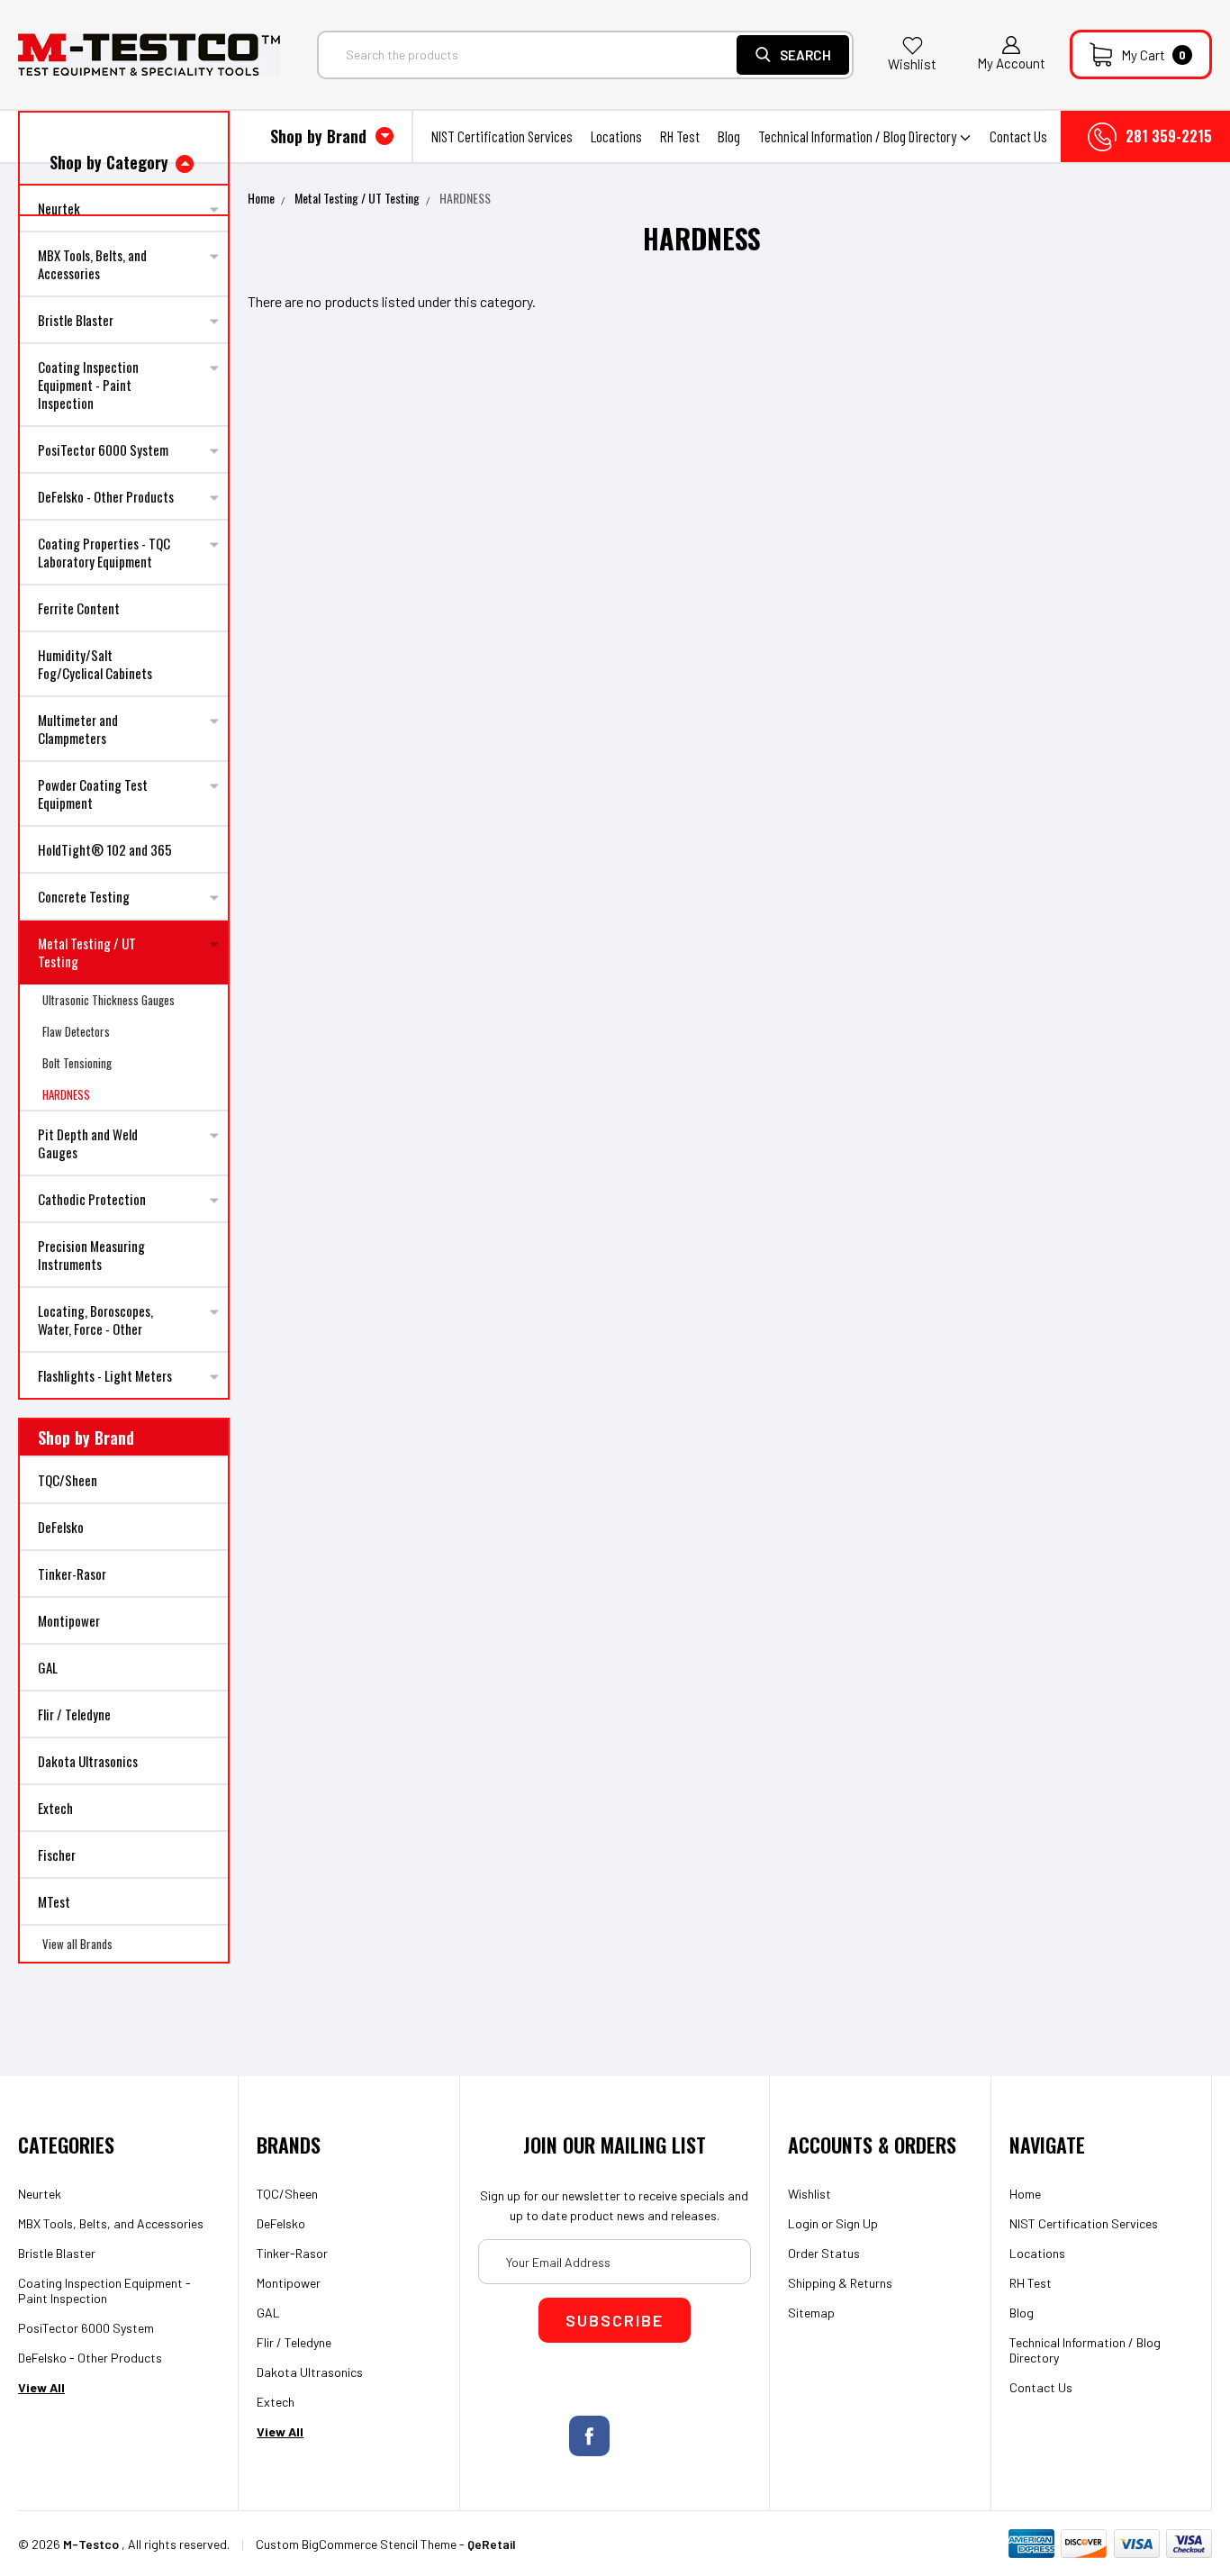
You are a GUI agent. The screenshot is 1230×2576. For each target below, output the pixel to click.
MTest (54, 1901)
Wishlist (912, 64)
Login (803, 2223)
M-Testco (91, 2544)
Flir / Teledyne (74, 1714)
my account (1011, 63)
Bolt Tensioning (77, 1063)
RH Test (680, 136)
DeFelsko (61, 1527)
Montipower (69, 1620)
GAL (48, 1667)
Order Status (824, 2253)
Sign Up (857, 2223)
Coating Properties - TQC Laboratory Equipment (104, 552)
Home (261, 198)
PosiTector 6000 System (103, 449)
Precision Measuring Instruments (91, 1255)
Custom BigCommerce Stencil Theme (356, 2544)
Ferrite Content (79, 608)
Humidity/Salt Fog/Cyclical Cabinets (95, 664)
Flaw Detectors (76, 1031)
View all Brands (77, 1944)
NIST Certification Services (502, 136)
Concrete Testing (84, 896)
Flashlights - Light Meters (105, 1375)
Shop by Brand (321, 136)
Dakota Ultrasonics (88, 1761)
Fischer (57, 1855)
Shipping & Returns (840, 2283)
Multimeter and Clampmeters (78, 729)
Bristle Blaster (76, 320)
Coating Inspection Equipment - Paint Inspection (88, 385)
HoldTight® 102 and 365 (105, 849)
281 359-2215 (1169, 136)
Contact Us (1018, 136)
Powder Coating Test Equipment (93, 794)
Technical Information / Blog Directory (859, 136)
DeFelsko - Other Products (106, 496)
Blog (729, 136)
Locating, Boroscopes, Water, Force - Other (95, 1320)
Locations (616, 136)
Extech (55, 1808)
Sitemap (811, 2313)
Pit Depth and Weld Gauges (88, 1143)
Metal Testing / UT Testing (87, 952)
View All (41, 2387)
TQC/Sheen (68, 1480)
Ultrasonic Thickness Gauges (109, 1000)
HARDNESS (66, 1094)
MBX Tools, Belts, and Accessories (92, 264)
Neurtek (40, 2194)
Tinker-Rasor (72, 1574)
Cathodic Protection (92, 1199)
